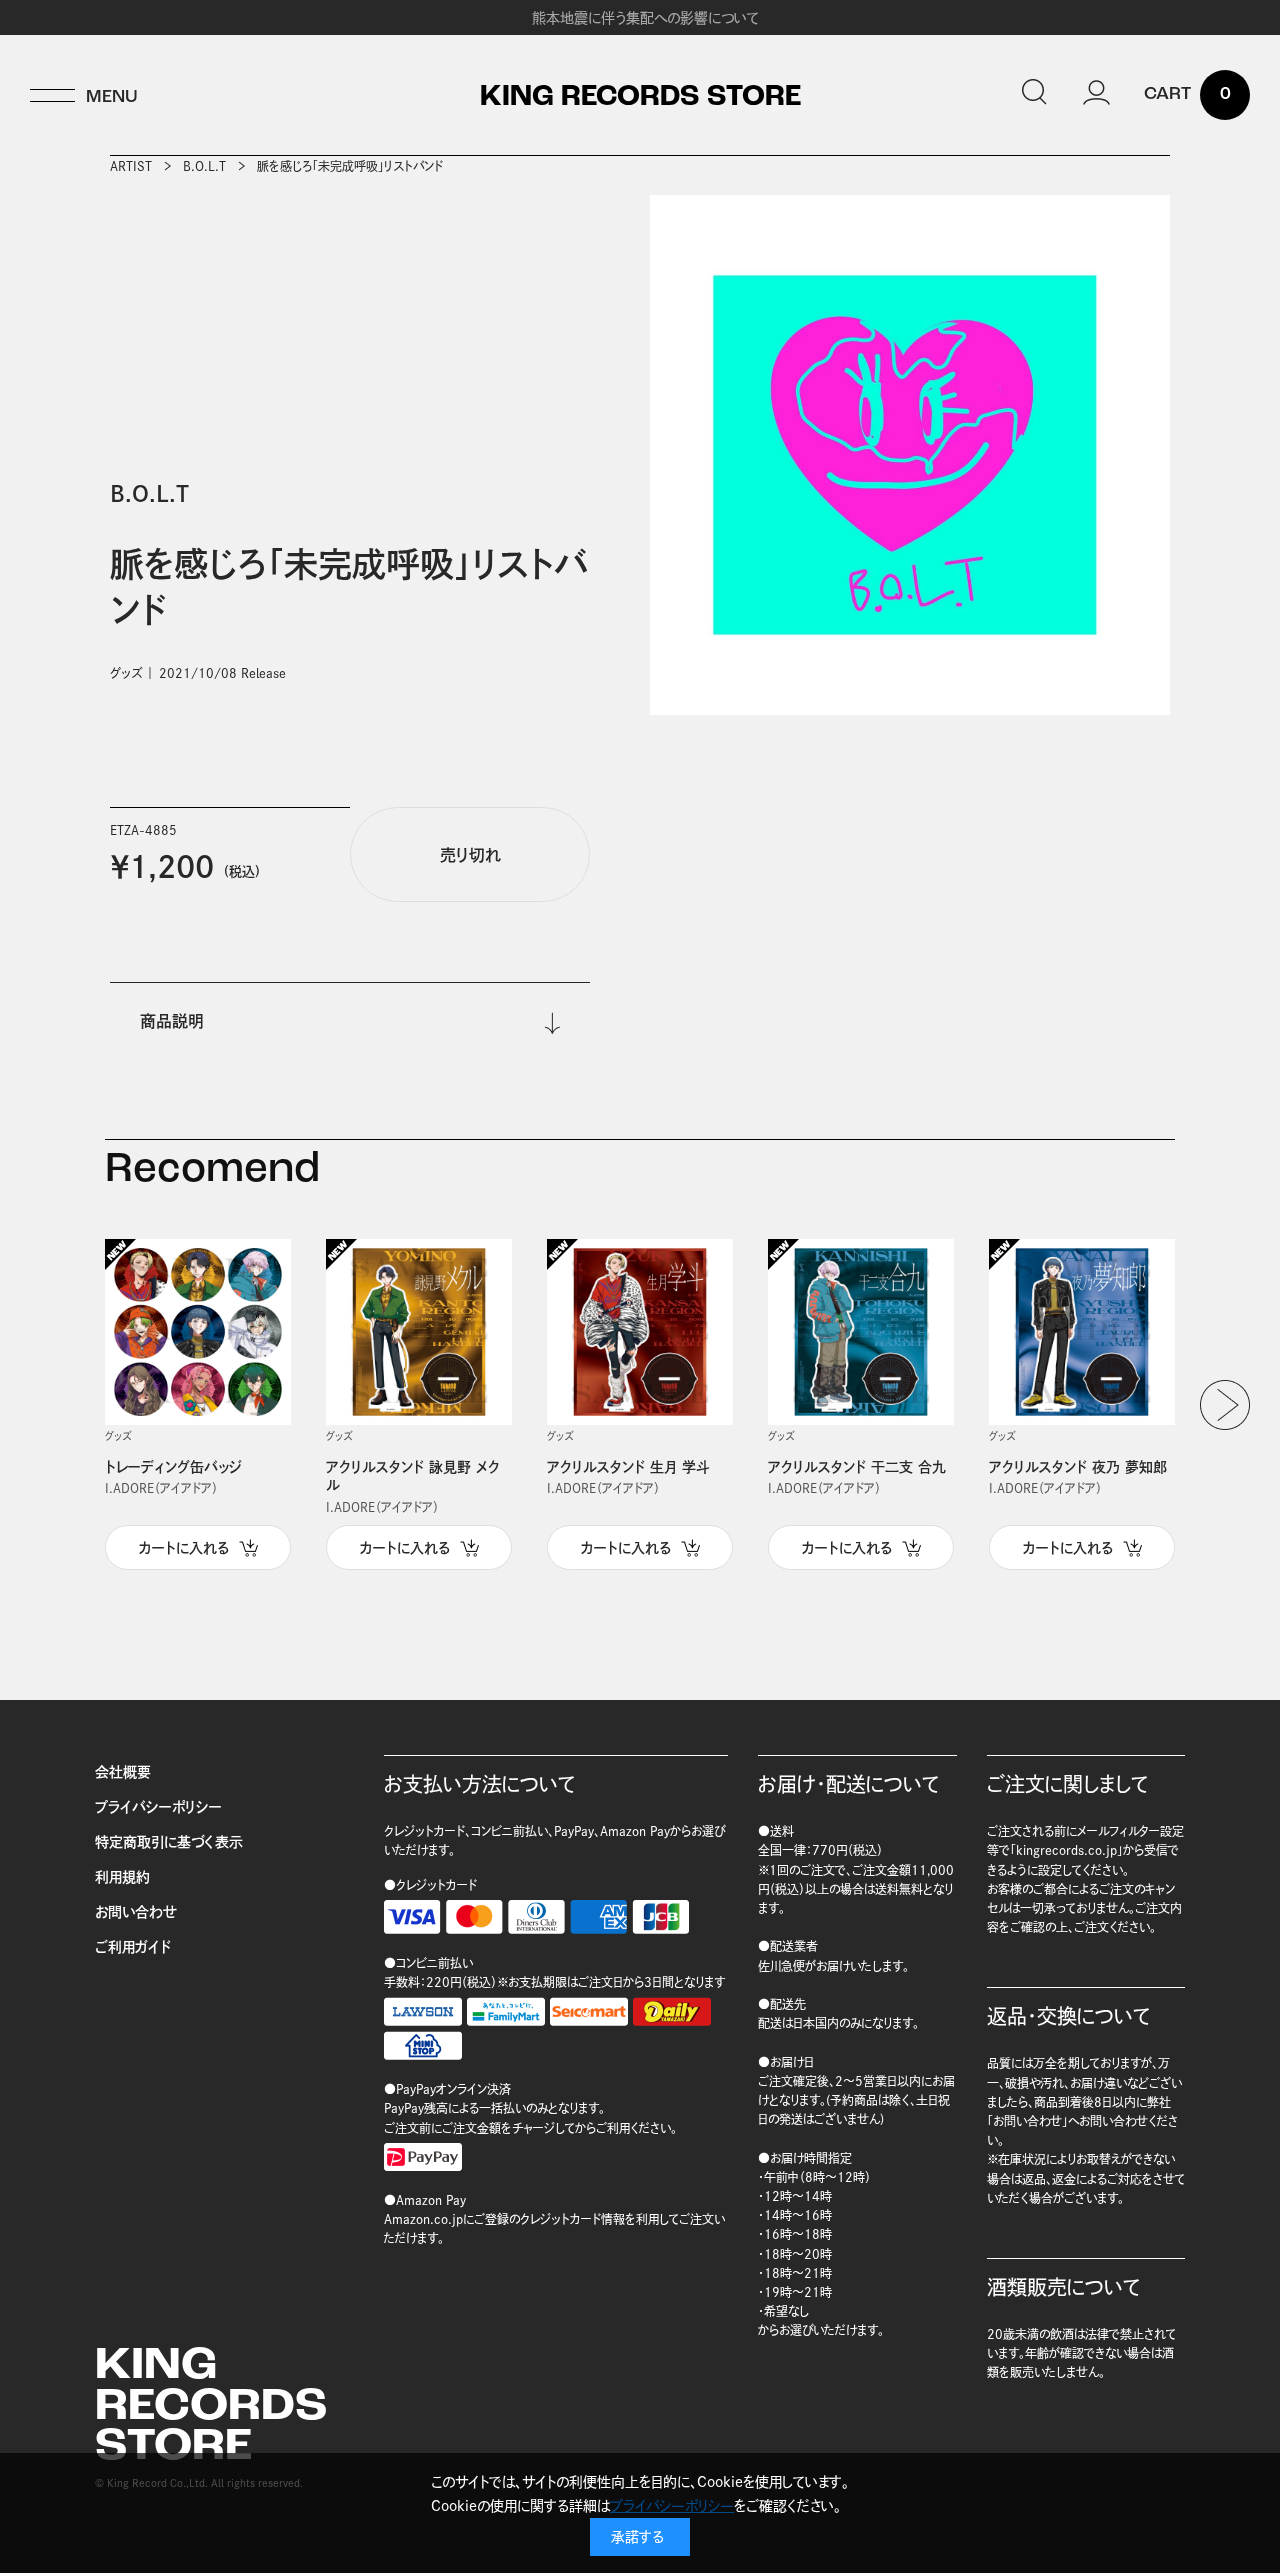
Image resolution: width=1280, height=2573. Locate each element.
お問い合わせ (136, 1912)
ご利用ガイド (133, 1947)
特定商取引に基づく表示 (169, 1842)
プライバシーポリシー (158, 1807)
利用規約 (122, 1877)
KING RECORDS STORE (640, 98)
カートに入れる (184, 1548)
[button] (1225, 1405)
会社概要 (123, 1772)
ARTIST (131, 166)
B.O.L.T (204, 166)
